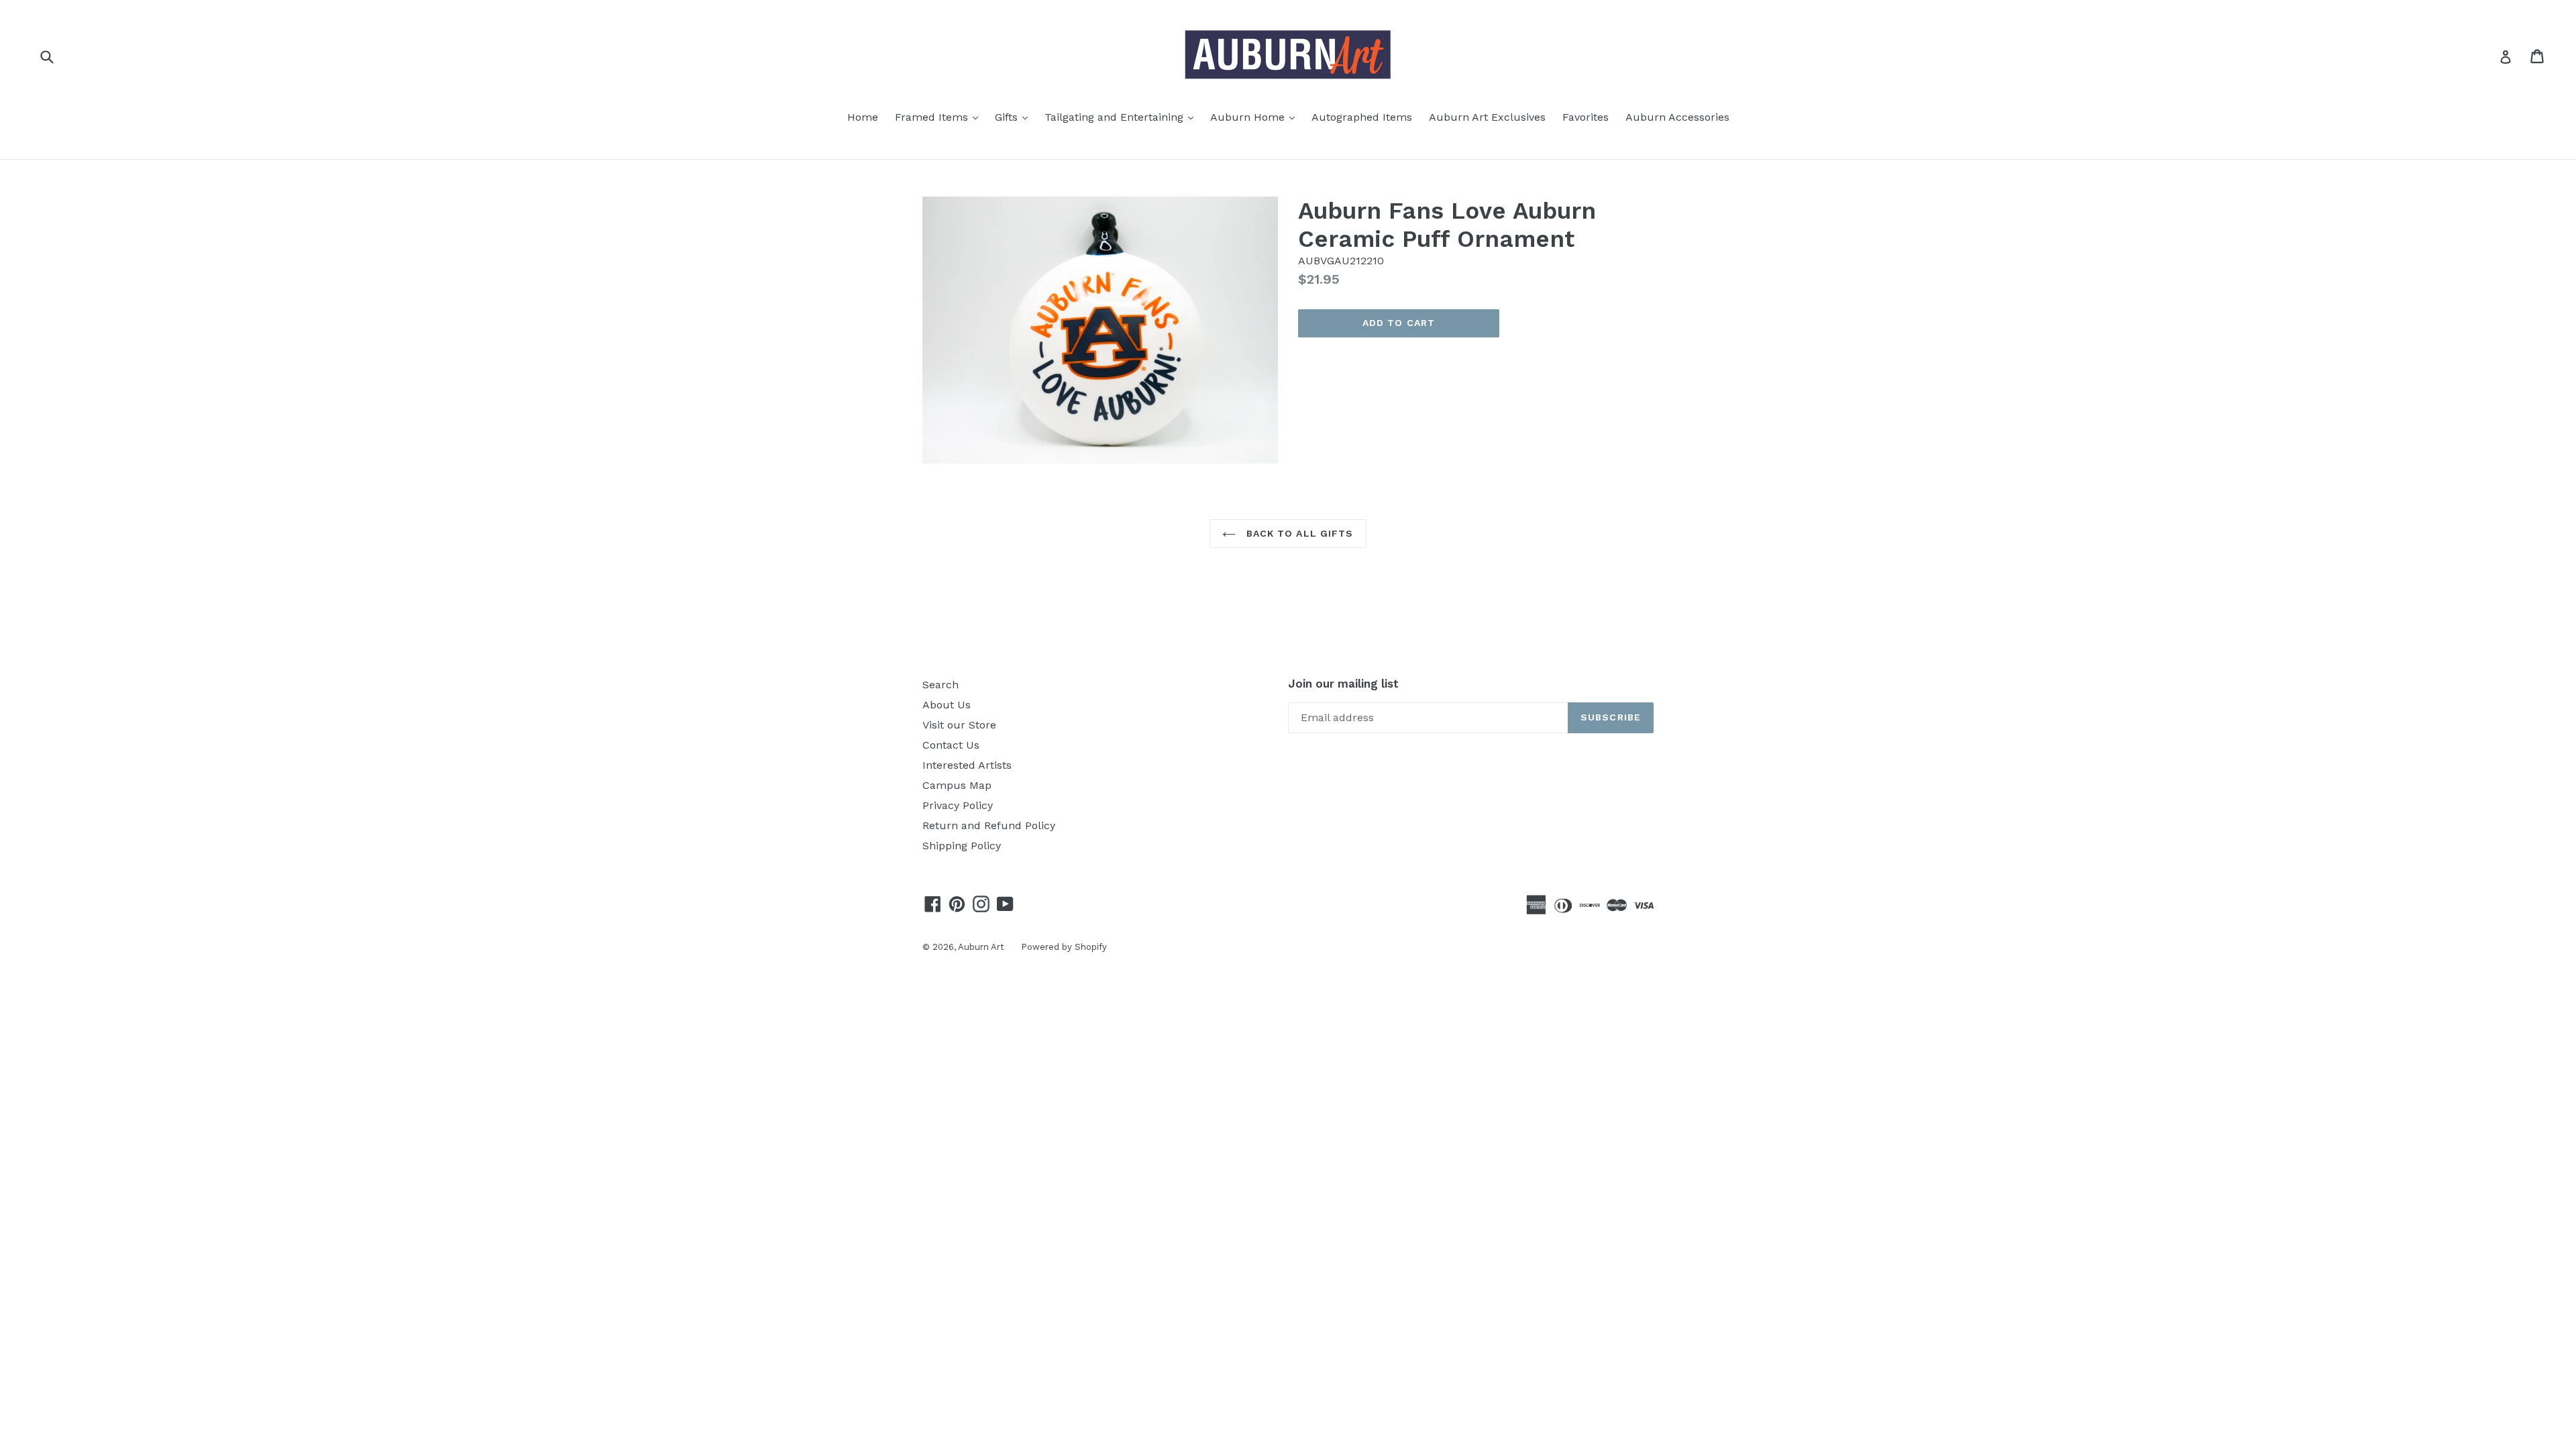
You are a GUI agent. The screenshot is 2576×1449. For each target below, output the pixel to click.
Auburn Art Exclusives (1487, 117)
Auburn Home (1256, 117)
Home (863, 117)
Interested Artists (967, 765)
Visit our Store (959, 725)
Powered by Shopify (1064, 947)
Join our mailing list (1343, 684)
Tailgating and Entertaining (1122, 117)
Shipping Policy (962, 846)
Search (941, 685)
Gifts (1015, 117)
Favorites (1586, 117)
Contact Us (951, 745)
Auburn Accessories (1677, 117)
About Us (947, 705)
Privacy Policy (958, 805)
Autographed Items (1362, 117)
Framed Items (940, 117)
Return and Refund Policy (989, 825)
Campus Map (957, 785)
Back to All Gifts (1298, 533)
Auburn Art (981, 947)
